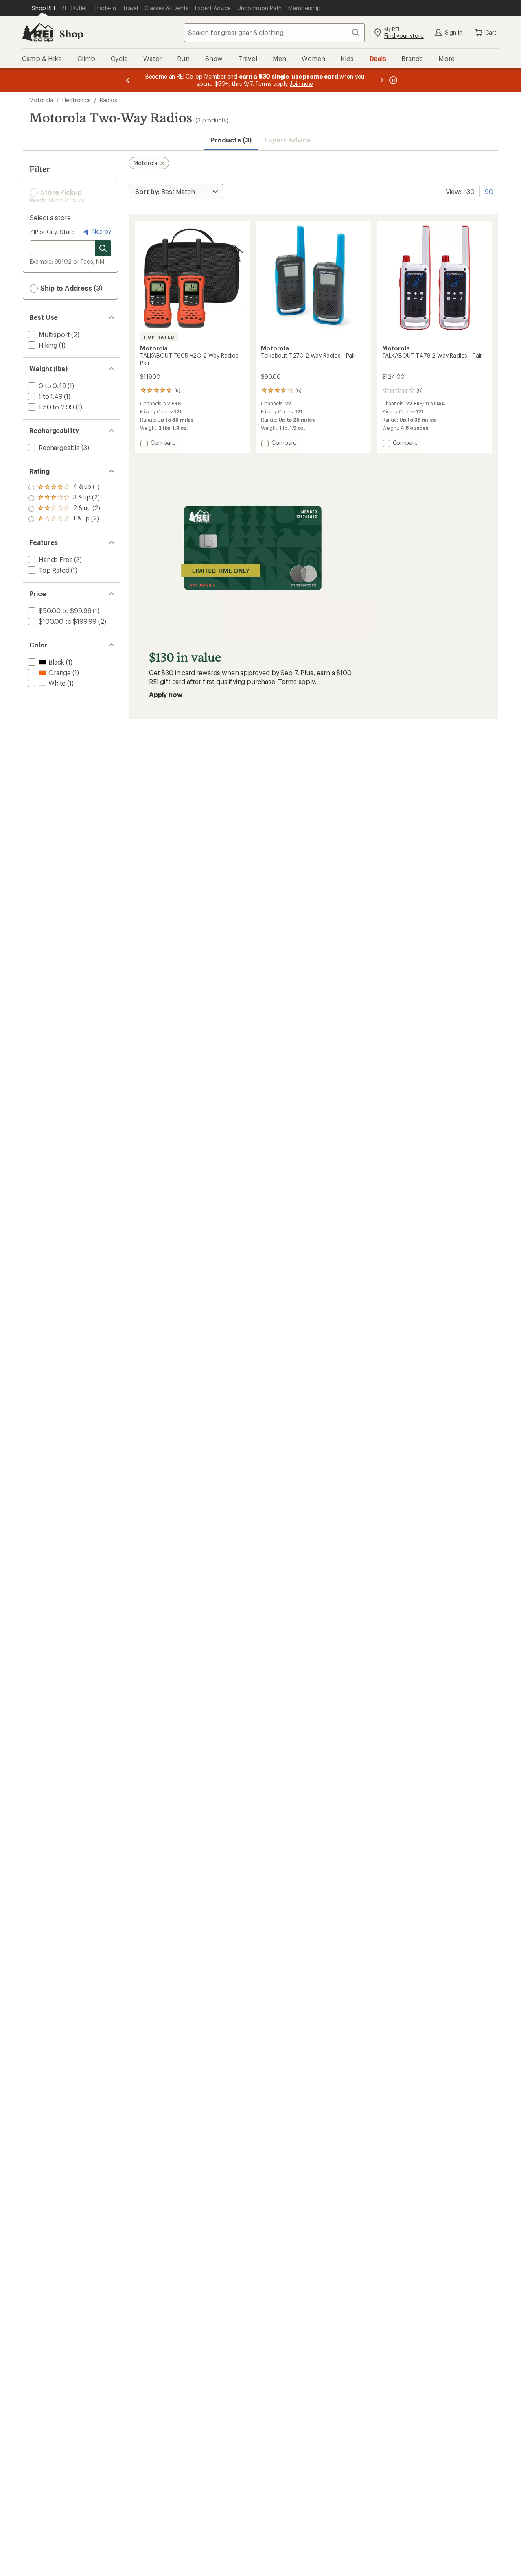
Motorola (41, 100)
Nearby (101, 231)
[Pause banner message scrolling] (392, 80)
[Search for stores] (103, 248)
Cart (491, 32)
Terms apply (296, 681)
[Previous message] (128, 80)
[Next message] (382, 80)
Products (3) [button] (231, 140)
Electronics (77, 100)
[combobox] (274, 33)
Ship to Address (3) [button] (70, 288)
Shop (71, 34)
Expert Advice (288, 140)
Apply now (166, 694)
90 (489, 191)
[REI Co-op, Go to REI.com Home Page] (37, 33)
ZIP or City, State (52, 232)
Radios (108, 100)
